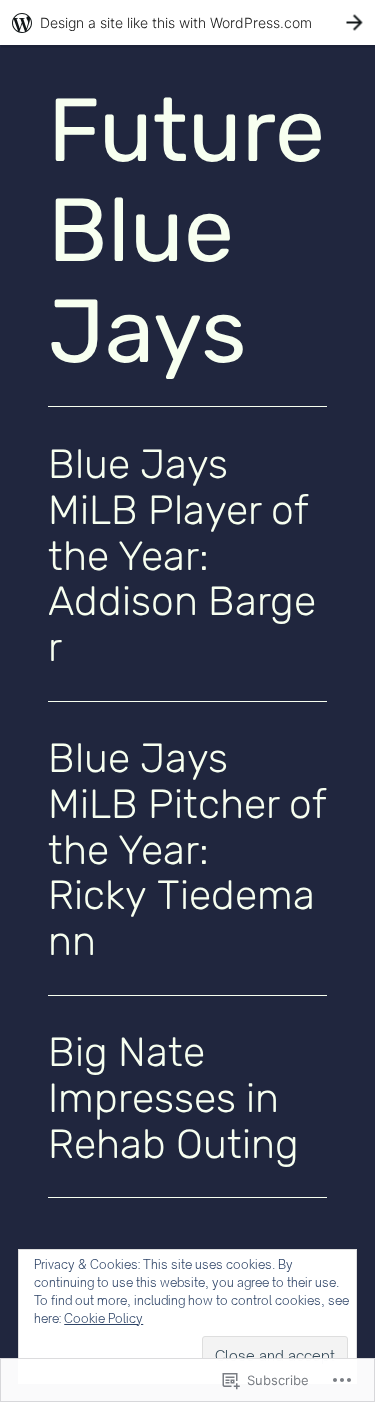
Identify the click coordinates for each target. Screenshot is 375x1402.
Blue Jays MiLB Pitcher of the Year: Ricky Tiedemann (187, 850)
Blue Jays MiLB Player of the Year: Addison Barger (182, 556)
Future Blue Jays (186, 231)
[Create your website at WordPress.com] (187, 22)
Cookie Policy (103, 1318)
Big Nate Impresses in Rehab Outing (173, 1098)
